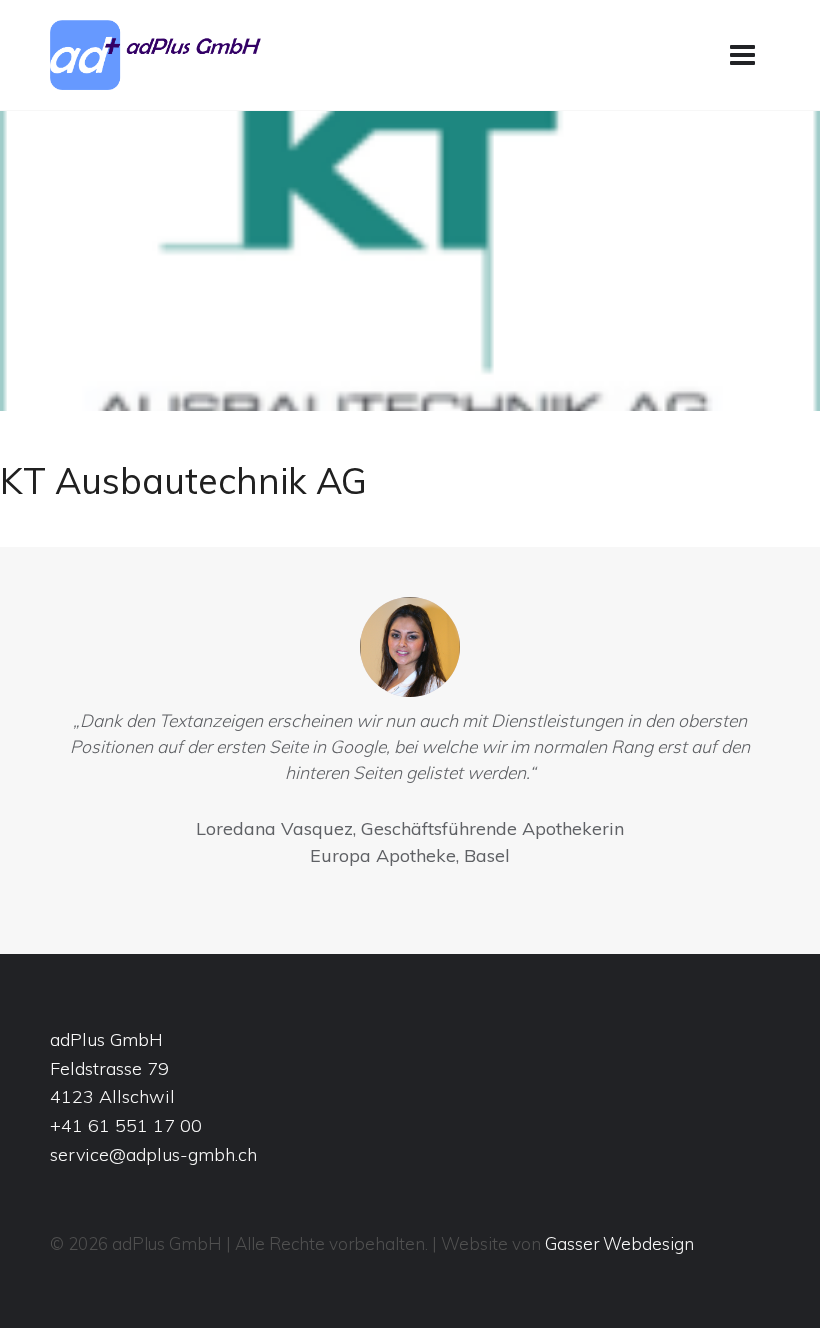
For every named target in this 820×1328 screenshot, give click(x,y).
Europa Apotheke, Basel (410, 855)
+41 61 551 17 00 (126, 1125)
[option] (410, 737)
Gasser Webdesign (619, 1243)
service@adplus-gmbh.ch (153, 1154)
